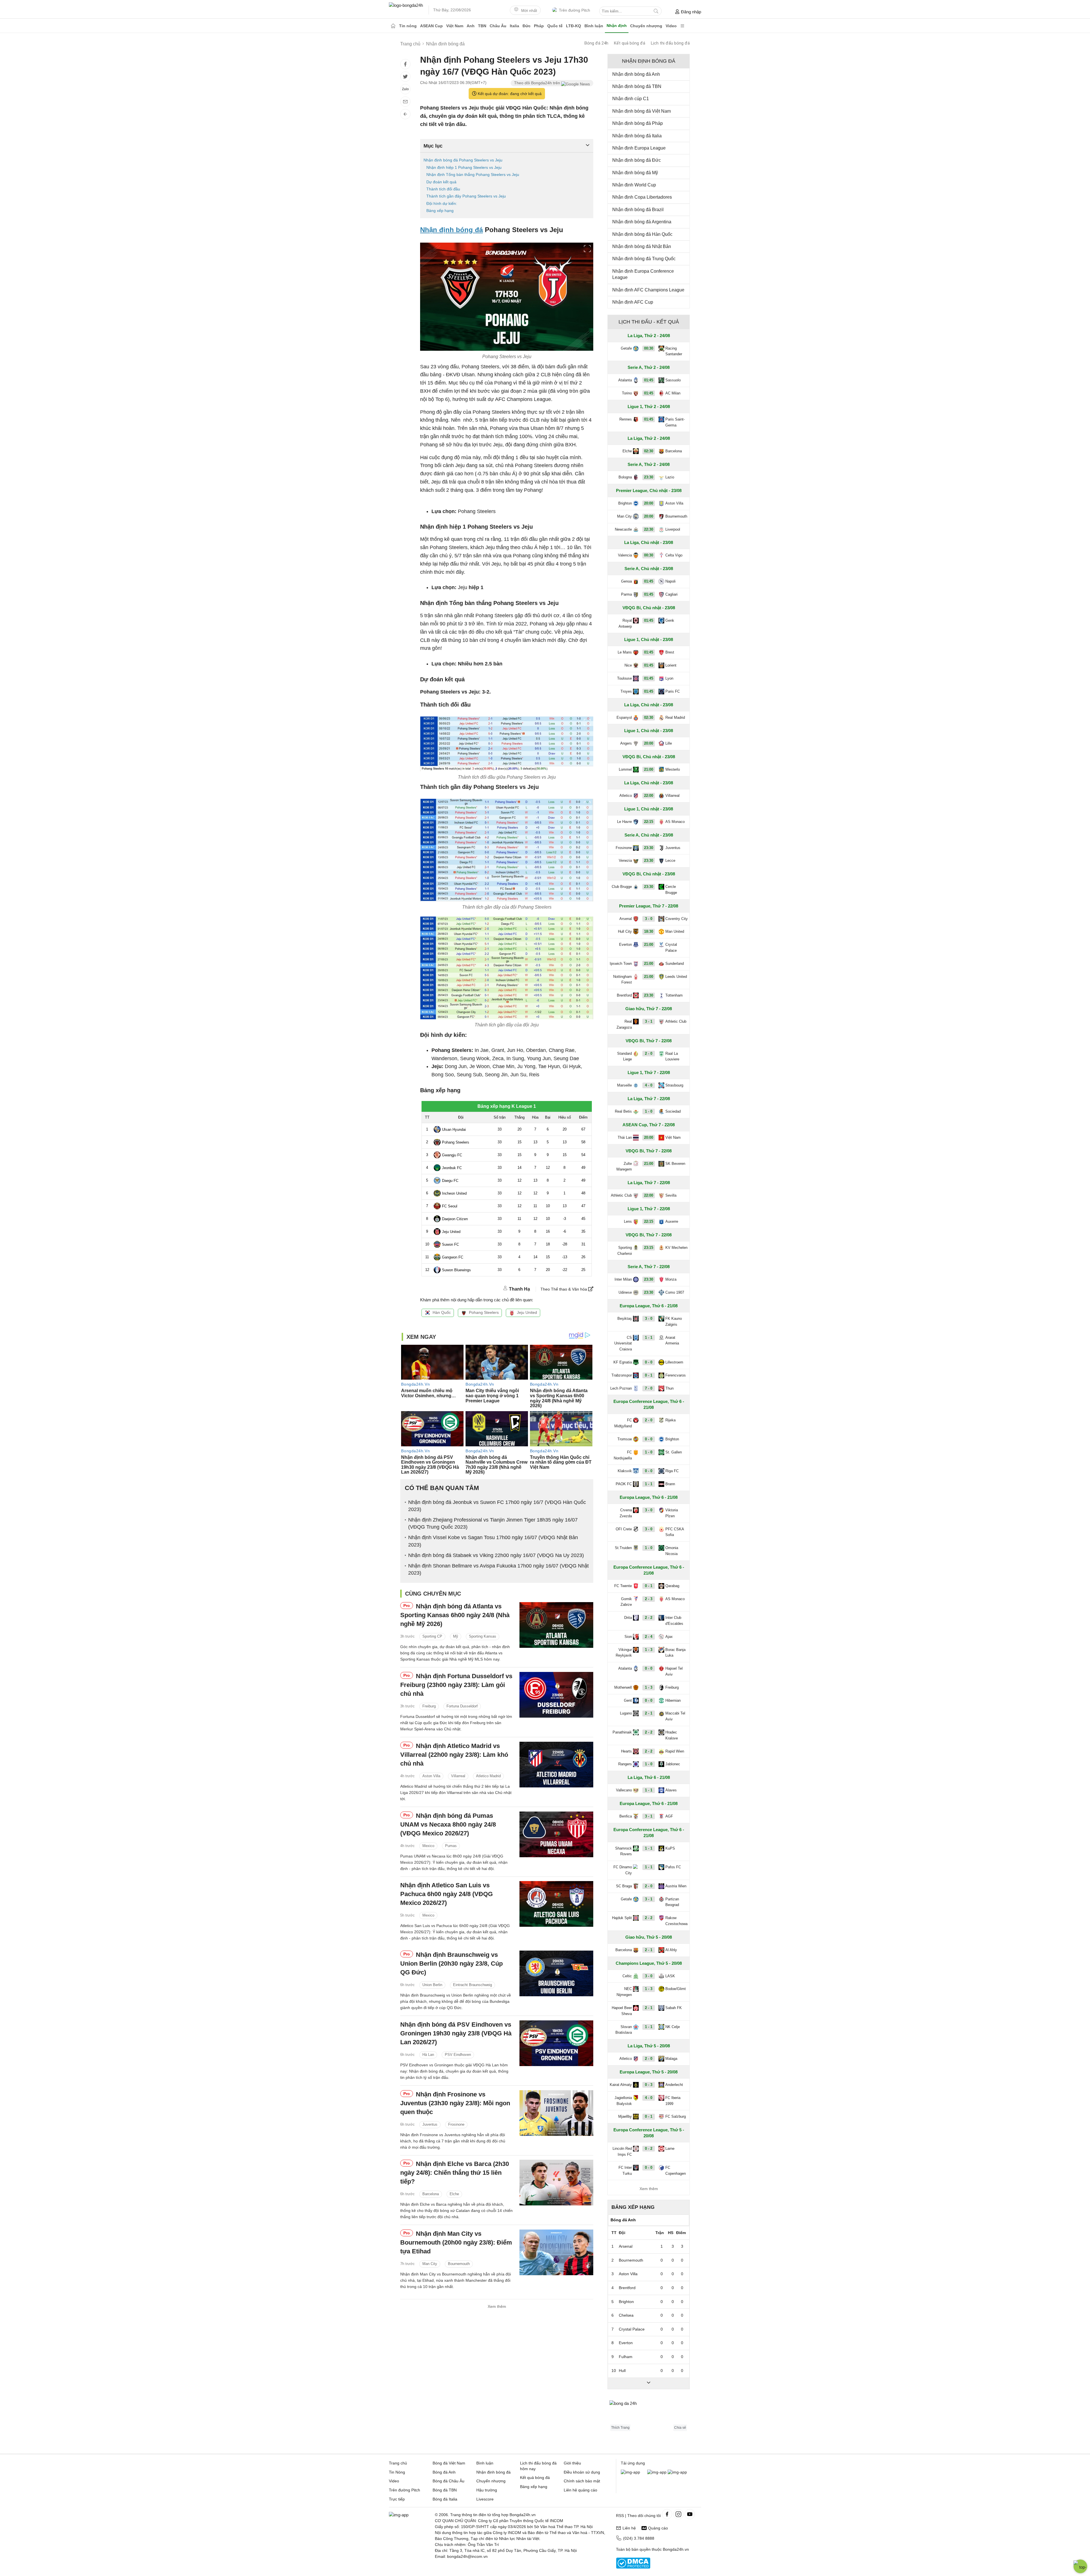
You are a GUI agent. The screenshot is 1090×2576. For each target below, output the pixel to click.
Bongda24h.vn (676, 2549)
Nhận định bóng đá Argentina (642, 222)
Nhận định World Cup (634, 185)
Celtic (627, 1976)
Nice (628, 665)
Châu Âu (498, 26)
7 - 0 (649, 1388)
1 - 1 (649, 1338)
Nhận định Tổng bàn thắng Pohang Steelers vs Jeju (473, 175)
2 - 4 (649, 1637)
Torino (627, 393)
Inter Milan (623, 1279)
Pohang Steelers (484, 1312)
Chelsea (626, 2315)
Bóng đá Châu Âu (448, 2481)
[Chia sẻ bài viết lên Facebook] (405, 64)
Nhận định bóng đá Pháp (638, 123)
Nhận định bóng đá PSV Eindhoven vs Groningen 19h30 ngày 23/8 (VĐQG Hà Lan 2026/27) (456, 2033)
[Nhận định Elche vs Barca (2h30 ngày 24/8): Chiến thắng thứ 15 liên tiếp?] (556, 2183)
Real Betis (623, 1111)
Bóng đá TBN (445, 2490)
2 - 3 (649, 1599)
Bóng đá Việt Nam (449, 2463)
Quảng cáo (658, 2528)
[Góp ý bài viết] (405, 102)
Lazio (670, 477)
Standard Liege (624, 1056)
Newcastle (623, 529)
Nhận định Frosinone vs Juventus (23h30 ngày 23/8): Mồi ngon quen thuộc (455, 2103)
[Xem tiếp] (649, 2383)
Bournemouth (459, 2264)
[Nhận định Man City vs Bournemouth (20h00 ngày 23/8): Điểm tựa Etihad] (556, 2252)
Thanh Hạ (519, 1289)
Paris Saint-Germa (675, 422)
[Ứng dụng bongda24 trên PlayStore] (657, 2472)
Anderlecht (674, 2085)
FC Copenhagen (676, 2171)
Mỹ (456, 1637)
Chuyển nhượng (646, 26)
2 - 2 (649, 1618)
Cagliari (671, 594)
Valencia (625, 555)
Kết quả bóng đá (630, 43)
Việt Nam (455, 26)
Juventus (430, 2124)
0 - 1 (649, 1375)
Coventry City (677, 919)
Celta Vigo (674, 555)
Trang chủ (398, 2463)
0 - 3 (649, 2085)
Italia (514, 26)
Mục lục (433, 146)
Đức (527, 26)
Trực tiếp (397, 2499)
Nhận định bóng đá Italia (637, 136)
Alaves (671, 1790)
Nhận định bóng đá (451, 230)
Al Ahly (671, 1950)
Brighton (625, 503)
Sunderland (675, 964)
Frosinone (456, 2124)
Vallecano (624, 1790)
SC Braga (624, 1886)
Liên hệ (629, 2528)
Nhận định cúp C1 (631, 99)
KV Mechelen (676, 1248)
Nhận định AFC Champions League (648, 290)
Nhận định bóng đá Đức (637, 160)
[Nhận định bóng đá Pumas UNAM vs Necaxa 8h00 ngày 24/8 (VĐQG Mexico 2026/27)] (556, 1834)
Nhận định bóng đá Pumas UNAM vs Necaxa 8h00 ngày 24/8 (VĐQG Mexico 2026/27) (448, 1824)
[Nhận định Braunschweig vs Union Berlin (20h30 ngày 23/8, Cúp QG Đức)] (556, 1973)
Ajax (669, 1637)
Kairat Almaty (621, 2085)
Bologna (625, 477)
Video (671, 26)
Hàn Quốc (442, 1312)
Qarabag (672, 1586)
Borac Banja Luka (675, 1653)
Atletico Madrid (488, 1776)
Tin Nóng (397, 2472)
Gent (628, 1700)
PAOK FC (624, 1484)
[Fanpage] (667, 2514)
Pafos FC (673, 1867)
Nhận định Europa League (639, 148)
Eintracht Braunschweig (472, 1985)
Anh (471, 26)
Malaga (671, 2059)
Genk (670, 620)
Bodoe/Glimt (676, 1989)
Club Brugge (622, 887)
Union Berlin (432, 1985)
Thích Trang (620, 2428)
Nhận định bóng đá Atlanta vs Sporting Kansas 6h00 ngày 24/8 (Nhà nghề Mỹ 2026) (455, 1615)
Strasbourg (674, 1085)
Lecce (670, 861)
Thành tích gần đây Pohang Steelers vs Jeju (466, 196)
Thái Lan (625, 1137)
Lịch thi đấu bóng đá (670, 43)
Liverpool (673, 529)
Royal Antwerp (625, 623)
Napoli (670, 581)
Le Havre (624, 822)
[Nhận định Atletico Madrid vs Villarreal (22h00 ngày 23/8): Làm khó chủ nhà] (556, 1765)
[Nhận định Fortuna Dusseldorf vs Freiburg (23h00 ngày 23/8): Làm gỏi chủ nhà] (556, 1695)
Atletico (626, 796)
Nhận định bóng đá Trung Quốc (644, 259)
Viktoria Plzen (672, 1513)
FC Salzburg (676, 2116)
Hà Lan (428, 2055)
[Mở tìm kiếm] (656, 11)
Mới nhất (529, 10)
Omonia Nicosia (672, 1551)
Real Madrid (675, 717)
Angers (626, 743)
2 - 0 (649, 1053)
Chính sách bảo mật (582, 2481)
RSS (620, 2516)
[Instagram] (678, 2514)
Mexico (428, 1846)
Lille (669, 743)
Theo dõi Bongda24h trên (538, 83)
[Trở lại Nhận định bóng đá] (405, 114)
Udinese (625, 1292)
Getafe (626, 348)
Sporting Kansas (483, 1637)
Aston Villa (431, 1776)
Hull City (625, 931)
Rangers (625, 1764)
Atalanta (625, 380)
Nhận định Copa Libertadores (642, 197)
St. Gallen (674, 1452)
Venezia (625, 861)
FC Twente (623, 1586)
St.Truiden (623, 1548)
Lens (628, 1221)
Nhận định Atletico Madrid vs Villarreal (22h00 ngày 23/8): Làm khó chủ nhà (454, 1755)
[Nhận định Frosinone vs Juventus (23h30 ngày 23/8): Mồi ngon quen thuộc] (556, 2113)
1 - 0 (649, 1111)
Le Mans (625, 652)
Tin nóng (408, 26)
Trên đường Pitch (575, 10)
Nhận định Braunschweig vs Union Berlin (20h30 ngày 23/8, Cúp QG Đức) (451, 1963)
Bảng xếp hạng (440, 211)
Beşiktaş (625, 1319)
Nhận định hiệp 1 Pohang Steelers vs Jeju (464, 167)
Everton (625, 945)
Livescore (485, 2499)
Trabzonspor (622, 1375)
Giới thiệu (572, 2463)
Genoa (626, 581)
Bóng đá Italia (445, 2499)
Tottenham (674, 995)
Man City (430, 2264)
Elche (454, 2194)
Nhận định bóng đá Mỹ (635, 173)
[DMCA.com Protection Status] (633, 2567)
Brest (670, 652)
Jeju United (527, 1312)
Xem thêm (497, 2306)
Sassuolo (673, 380)
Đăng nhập (691, 12)
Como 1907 (675, 1292)
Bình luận (594, 26)
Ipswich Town (621, 964)
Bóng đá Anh (444, 2472)
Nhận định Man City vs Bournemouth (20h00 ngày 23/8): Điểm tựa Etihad (456, 2242)
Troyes (626, 691)
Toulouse (624, 678)
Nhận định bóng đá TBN (637, 86)
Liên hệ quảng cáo (580, 2490)
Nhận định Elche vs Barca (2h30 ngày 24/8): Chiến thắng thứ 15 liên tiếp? (455, 2173)
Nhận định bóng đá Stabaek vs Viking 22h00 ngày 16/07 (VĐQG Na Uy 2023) (496, 1555)
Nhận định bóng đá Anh (636, 74)
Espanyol (624, 717)
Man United (675, 931)
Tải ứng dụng (633, 2463)
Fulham (626, 2357)
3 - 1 (649, 1021)
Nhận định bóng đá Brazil (638, 210)
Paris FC (673, 691)
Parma (626, 594)
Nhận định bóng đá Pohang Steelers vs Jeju (463, 160)
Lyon (669, 678)
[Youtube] (690, 2514)
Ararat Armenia (672, 1340)
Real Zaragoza (624, 1024)
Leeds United (676, 977)
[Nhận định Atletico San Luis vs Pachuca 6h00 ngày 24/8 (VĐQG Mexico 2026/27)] (556, 1904)
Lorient (671, 665)
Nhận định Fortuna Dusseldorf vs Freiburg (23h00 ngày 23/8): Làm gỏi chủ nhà (456, 1685)
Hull (622, 2371)
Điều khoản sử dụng (582, 2472)
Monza (671, 1279)
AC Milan (673, 393)
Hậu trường (487, 2490)
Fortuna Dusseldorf (462, 1706)
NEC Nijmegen (624, 1992)
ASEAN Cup (431, 26)
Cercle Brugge (671, 890)
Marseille (624, 1085)
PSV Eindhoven (458, 2055)
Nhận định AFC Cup (633, 302)
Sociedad (673, 1111)
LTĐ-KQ (574, 26)
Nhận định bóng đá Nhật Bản (642, 246)
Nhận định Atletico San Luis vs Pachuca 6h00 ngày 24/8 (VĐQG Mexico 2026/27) (447, 1894)
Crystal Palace (671, 947)
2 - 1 (649, 1713)
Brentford (624, 995)
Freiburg (429, 1706)
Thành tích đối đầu (443, 189)
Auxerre (672, 1221)
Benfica (626, 1816)
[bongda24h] (393, 26)
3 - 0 (649, 919)
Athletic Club (676, 1021)
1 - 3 (649, 1650)
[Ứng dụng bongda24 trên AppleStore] (677, 2472)
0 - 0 (649, 1362)
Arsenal (626, 919)
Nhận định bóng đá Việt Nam (642, 111)
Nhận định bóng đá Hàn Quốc (642, 234)
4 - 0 (649, 1085)
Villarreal (458, 1776)
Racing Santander (674, 351)
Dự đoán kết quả (441, 182)
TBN (482, 26)
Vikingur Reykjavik (624, 1653)
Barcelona (431, 2194)
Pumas (451, 1846)
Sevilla (671, 1195)
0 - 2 (649, 2149)
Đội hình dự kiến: (442, 203)
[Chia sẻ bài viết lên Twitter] (405, 77)
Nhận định (617, 26)
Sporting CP (432, 1637)
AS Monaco (675, 822)
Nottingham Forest (622, 980)
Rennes (626, 419)
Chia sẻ (680, 2428)
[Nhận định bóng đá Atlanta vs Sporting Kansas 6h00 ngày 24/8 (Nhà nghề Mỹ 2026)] (556, 1625)
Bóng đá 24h (596, 43)
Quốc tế (555, 26)
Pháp (539, 26)
